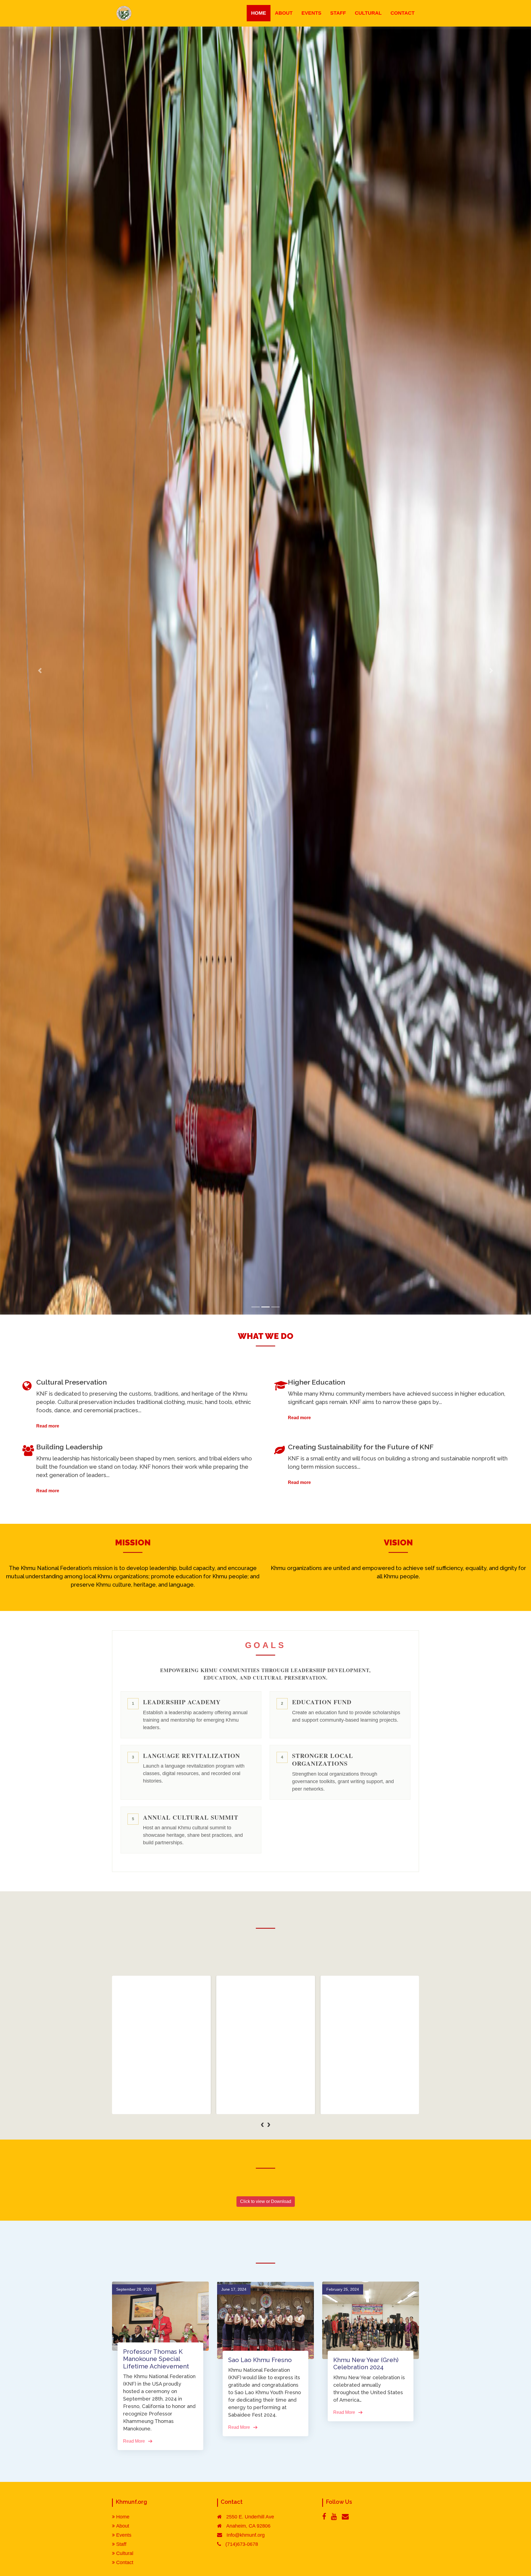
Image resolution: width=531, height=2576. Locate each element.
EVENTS (311, 13)
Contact (125, 2562)
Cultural (125, 2553)
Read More (161, 2105)
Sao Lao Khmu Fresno (260, 2360)
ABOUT (284, 13)
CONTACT (403, 13)
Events (124, 2535)
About (123, 2526)
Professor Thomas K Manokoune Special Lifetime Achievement (156, 2359)
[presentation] (262, 2124)
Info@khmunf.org (246, 2535)
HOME (259, 13)
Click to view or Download (266, 2201)
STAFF (338, 13)
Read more (48, 1426)
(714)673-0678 (242, 2544)
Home (123, 2517)
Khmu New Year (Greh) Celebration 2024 (366, 2363)
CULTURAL (368, 13)
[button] (262, 2133)
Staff (121, 2544)
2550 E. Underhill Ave (250, 2517)
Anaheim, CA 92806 (248, 2526)
